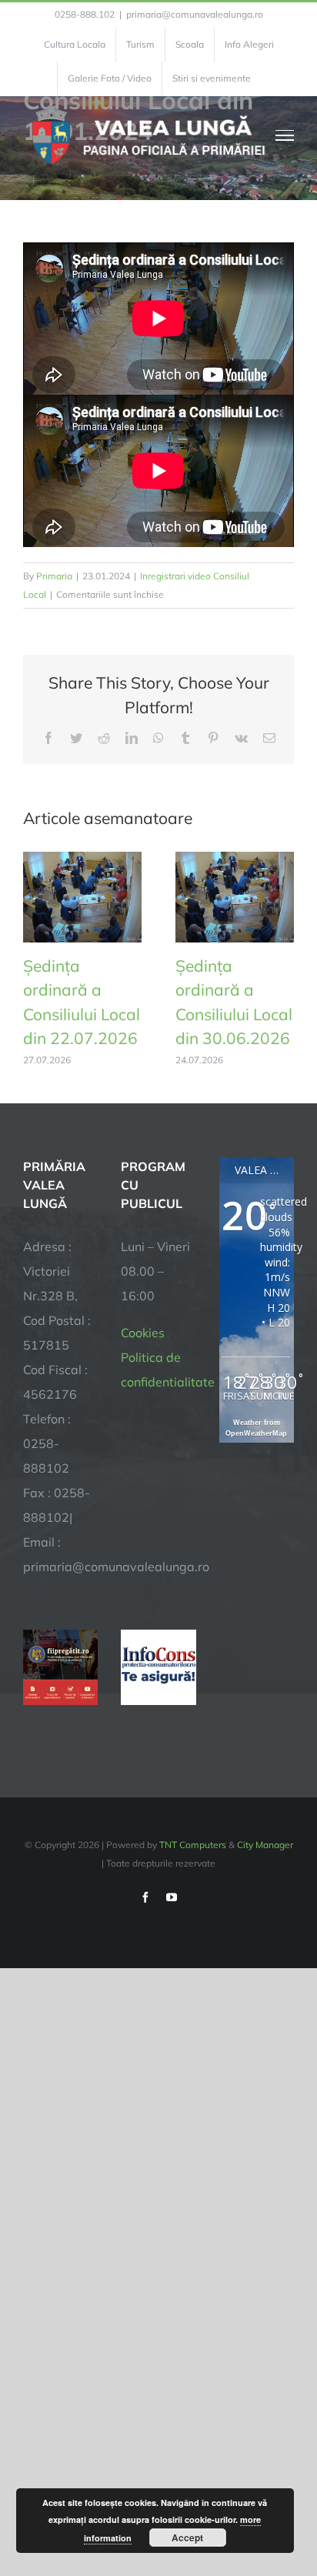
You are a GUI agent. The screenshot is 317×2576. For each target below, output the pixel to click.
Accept (187, 2538)
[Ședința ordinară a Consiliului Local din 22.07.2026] (82, 859)
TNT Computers (193, 1845)
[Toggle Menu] (285, 135)
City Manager (265, 1845)
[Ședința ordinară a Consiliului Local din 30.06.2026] (235, 859)
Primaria (54, 576)
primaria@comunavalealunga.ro (195, 14)
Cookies (143, 1333)
